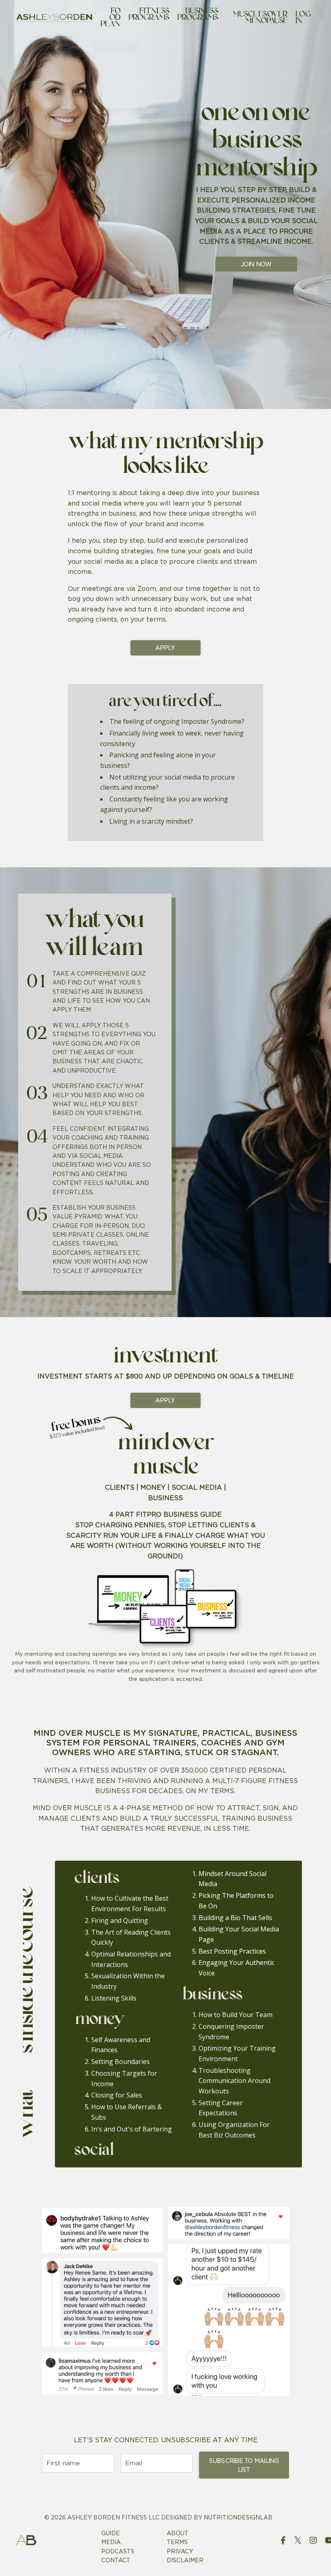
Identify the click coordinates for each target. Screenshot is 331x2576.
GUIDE (111, 2533)
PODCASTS (118, 2551)
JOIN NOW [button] (256, 264)
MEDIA (111, 2542)
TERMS (177, 2542)
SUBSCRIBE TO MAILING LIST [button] (244, 2465)
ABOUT (178, 2533)
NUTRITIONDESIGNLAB (238, 2517)
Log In (303, 18)
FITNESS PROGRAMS (149, 16)
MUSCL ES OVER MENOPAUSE (260, 18)
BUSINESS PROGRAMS (198, 16)
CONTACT (116, 2560)
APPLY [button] (165, 648)
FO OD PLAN (110, 18)
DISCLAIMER (185, 2560)
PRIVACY (180, 2551)
